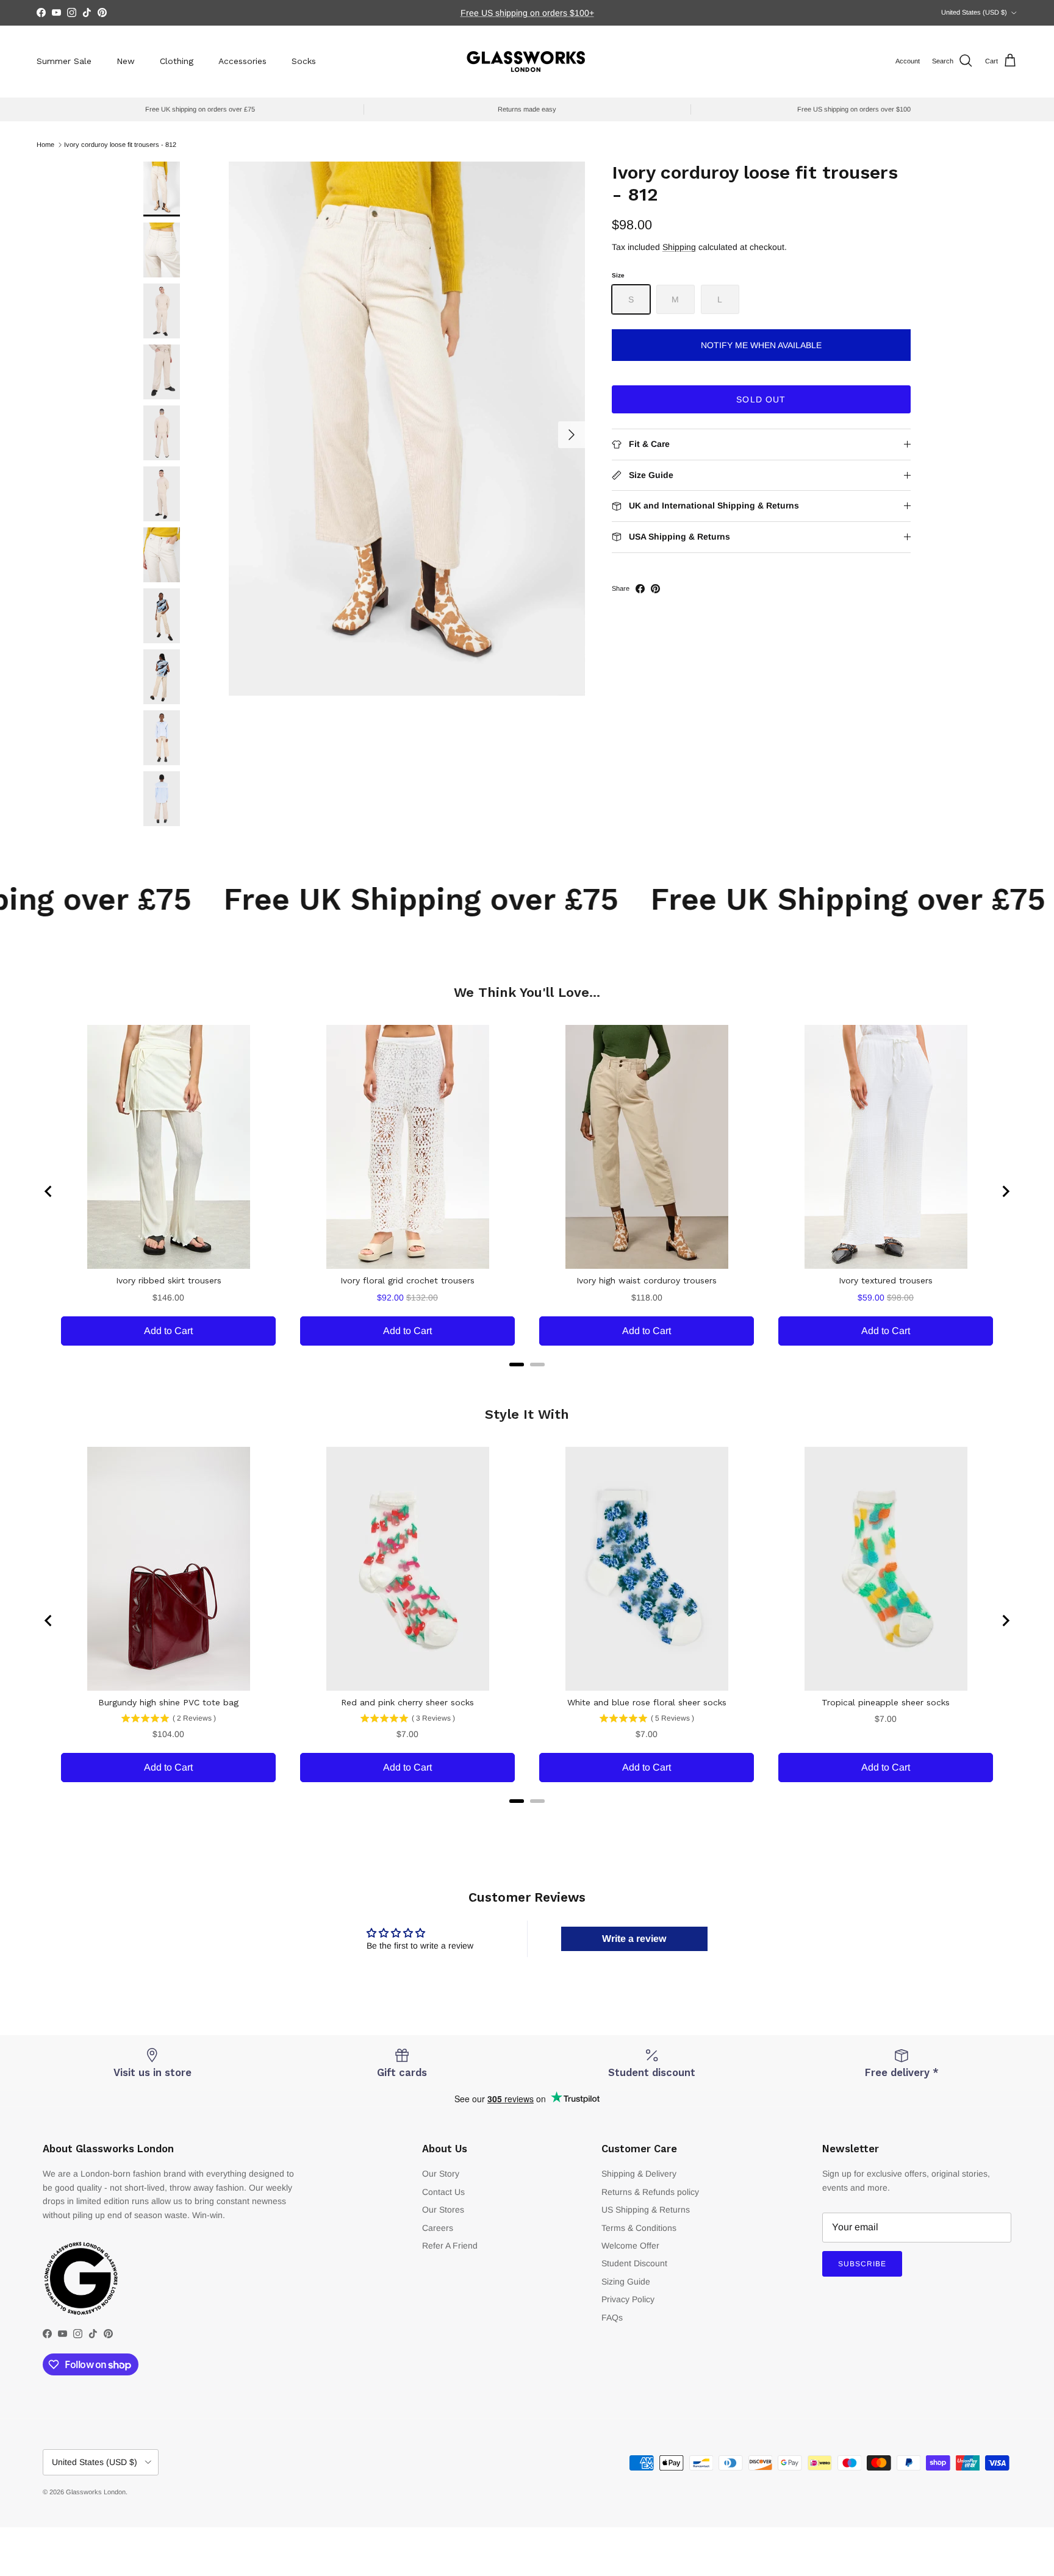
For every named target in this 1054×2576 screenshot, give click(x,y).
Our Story (441, 2174)
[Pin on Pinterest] (655, 589)
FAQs (612, 2317)
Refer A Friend (450, 2246)
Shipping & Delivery (639, 2174)
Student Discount (634, 2263)
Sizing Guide (626, 2282)
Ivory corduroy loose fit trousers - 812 (120, 144)
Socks (304, 61)
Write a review (634, 1939)
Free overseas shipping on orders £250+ (527, 13)
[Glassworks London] (527, 61)
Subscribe (862, 2264)
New (126, 61)
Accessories (242, 61)
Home (45, 144)
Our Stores (443, 2210)
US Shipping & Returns (646, 2210)
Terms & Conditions (639, 2228)
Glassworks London (96, 2492)
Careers (438, 2228)
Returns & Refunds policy (650, 2192)
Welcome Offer (630, 2246)
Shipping (679, 247)
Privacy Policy (628, 2299)
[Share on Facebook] (640, 589)
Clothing (177, 61)
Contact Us (443, 2192)
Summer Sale (64, 61)
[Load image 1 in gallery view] (407, 429)
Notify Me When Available (761, 345)
